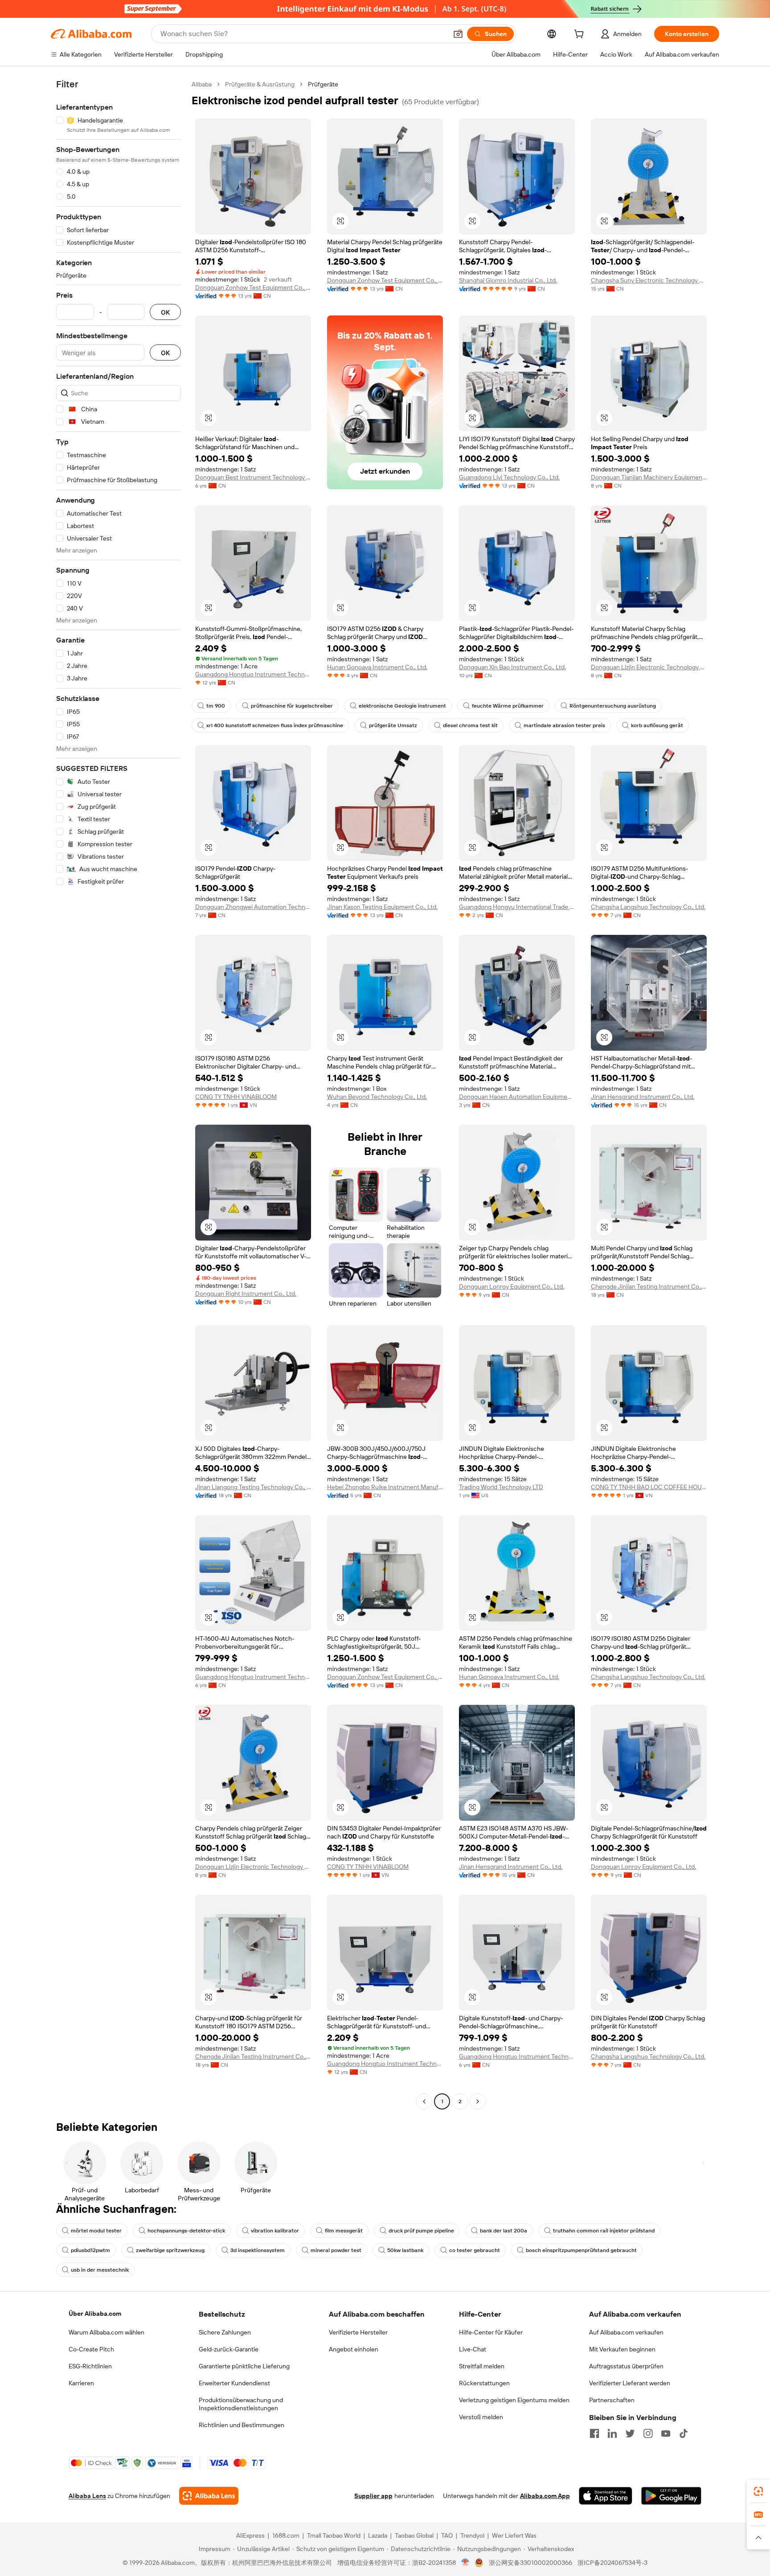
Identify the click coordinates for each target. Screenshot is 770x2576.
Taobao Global (414, 2535)
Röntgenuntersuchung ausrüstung (613, 706)
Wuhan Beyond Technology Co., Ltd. (377, 1097)
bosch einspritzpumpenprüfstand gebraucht (581, 2250)
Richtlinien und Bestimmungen (242, 2425)
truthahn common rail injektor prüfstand (604, 2231)
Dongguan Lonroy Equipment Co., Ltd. (512, 1286)
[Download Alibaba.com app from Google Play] (671, 2496)
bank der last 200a (504, 2231)
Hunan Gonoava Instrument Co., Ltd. (377, 667)
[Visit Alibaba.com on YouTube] (666, 2433)
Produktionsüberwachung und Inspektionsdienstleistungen (241, 2404)
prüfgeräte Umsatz (393, 725)
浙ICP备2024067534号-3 (612, 2563)
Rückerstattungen (484, 2383)
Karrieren (81, 2383)
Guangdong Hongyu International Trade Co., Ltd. (517, 907)
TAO (447, 2535)
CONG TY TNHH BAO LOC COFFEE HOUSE (649, 1487)
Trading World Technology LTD (501, 1487)
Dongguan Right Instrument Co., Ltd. (246, 1294)
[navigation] (119, 1094)
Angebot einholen (354, 2349)
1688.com (286, 2535)
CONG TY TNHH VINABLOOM (236, 1097)
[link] (758, 2491)
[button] (458, 34)
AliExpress (250, 2535)
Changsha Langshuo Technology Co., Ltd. (648, 907)
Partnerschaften (612, 2400)
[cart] (581, 35)
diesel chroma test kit (470, 725)
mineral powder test (336, 2250)
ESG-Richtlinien (90, 2366)
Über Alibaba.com (95, 2314)
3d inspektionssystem (258, 2250)
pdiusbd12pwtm (90, 2250)
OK (165, 312)
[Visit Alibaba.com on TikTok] (684, 2433)
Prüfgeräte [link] (323, 84)
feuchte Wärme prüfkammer (508, 706)
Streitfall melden (482, 2366)
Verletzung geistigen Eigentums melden (514, 2400)
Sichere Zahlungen (225, 2332)
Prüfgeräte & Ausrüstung (260, 84)
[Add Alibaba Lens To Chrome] (209, 2496)
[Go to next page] (478, 2101)
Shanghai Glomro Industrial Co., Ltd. (508, 280)
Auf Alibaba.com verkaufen (626, 2332)
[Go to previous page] (424, 2101)
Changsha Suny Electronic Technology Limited (649, 280)
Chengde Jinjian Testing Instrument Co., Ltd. (649, 1286)
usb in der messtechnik (100, 2270)
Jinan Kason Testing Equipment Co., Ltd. (382, 907)
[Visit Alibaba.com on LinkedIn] (612, 2433)
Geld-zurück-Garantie (229, 2349)
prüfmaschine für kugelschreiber (292, 706)
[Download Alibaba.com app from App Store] (606, 2496)
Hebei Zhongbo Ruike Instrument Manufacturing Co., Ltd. (385, 1487)
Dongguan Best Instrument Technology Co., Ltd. (253, 477)
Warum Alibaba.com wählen (106, 2332)
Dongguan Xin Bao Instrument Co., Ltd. (512, 667)
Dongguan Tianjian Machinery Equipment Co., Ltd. (649, 477)
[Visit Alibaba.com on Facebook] (594, 2433)
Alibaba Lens (87, 2496)
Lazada (378, 2535)
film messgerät (344, 2231)
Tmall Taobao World (334, 2535)
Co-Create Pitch (91, 2349)
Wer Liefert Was (514, 2535)
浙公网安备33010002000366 (530, 2563)
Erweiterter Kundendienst (234, 2383)
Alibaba (202, 84)
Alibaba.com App (545, 2496)
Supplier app (373, 2496)
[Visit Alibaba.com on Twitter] (630, 2433)
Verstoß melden (481, 2417)
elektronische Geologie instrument (402, 706)
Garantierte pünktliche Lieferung (244, 2366)
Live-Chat (473, 2349)
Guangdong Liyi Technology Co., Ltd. (509, 477)
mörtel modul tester (96, 2231)
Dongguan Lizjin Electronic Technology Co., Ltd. (649, 667)
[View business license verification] (465, 2563)
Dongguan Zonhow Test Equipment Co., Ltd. (253, 287)
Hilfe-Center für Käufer (491, 2332)
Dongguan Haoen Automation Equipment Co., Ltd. (517, 1097)
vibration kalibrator (275, 2231)
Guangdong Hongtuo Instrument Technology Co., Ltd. (253, 674)
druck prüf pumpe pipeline (421, 2231)
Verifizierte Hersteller (358, 2332)
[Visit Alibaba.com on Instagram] (648, 2433)
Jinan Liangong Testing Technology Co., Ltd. (253, 1487)
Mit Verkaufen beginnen (622, 2349)
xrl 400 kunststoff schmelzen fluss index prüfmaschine (275, 725)
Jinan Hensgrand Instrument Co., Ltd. (643, 1097)
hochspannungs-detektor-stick (186, 2231)
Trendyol (472, 2535)
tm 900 (216, 706)
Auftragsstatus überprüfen (626, 2366)
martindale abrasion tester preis (564, 725)
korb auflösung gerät (657, 725)
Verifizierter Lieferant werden (630, 2383)
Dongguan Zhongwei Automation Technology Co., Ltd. (253, 907)
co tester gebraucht (475, 2250)
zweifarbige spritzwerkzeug (170, 2250)
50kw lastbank (405, 2250)
